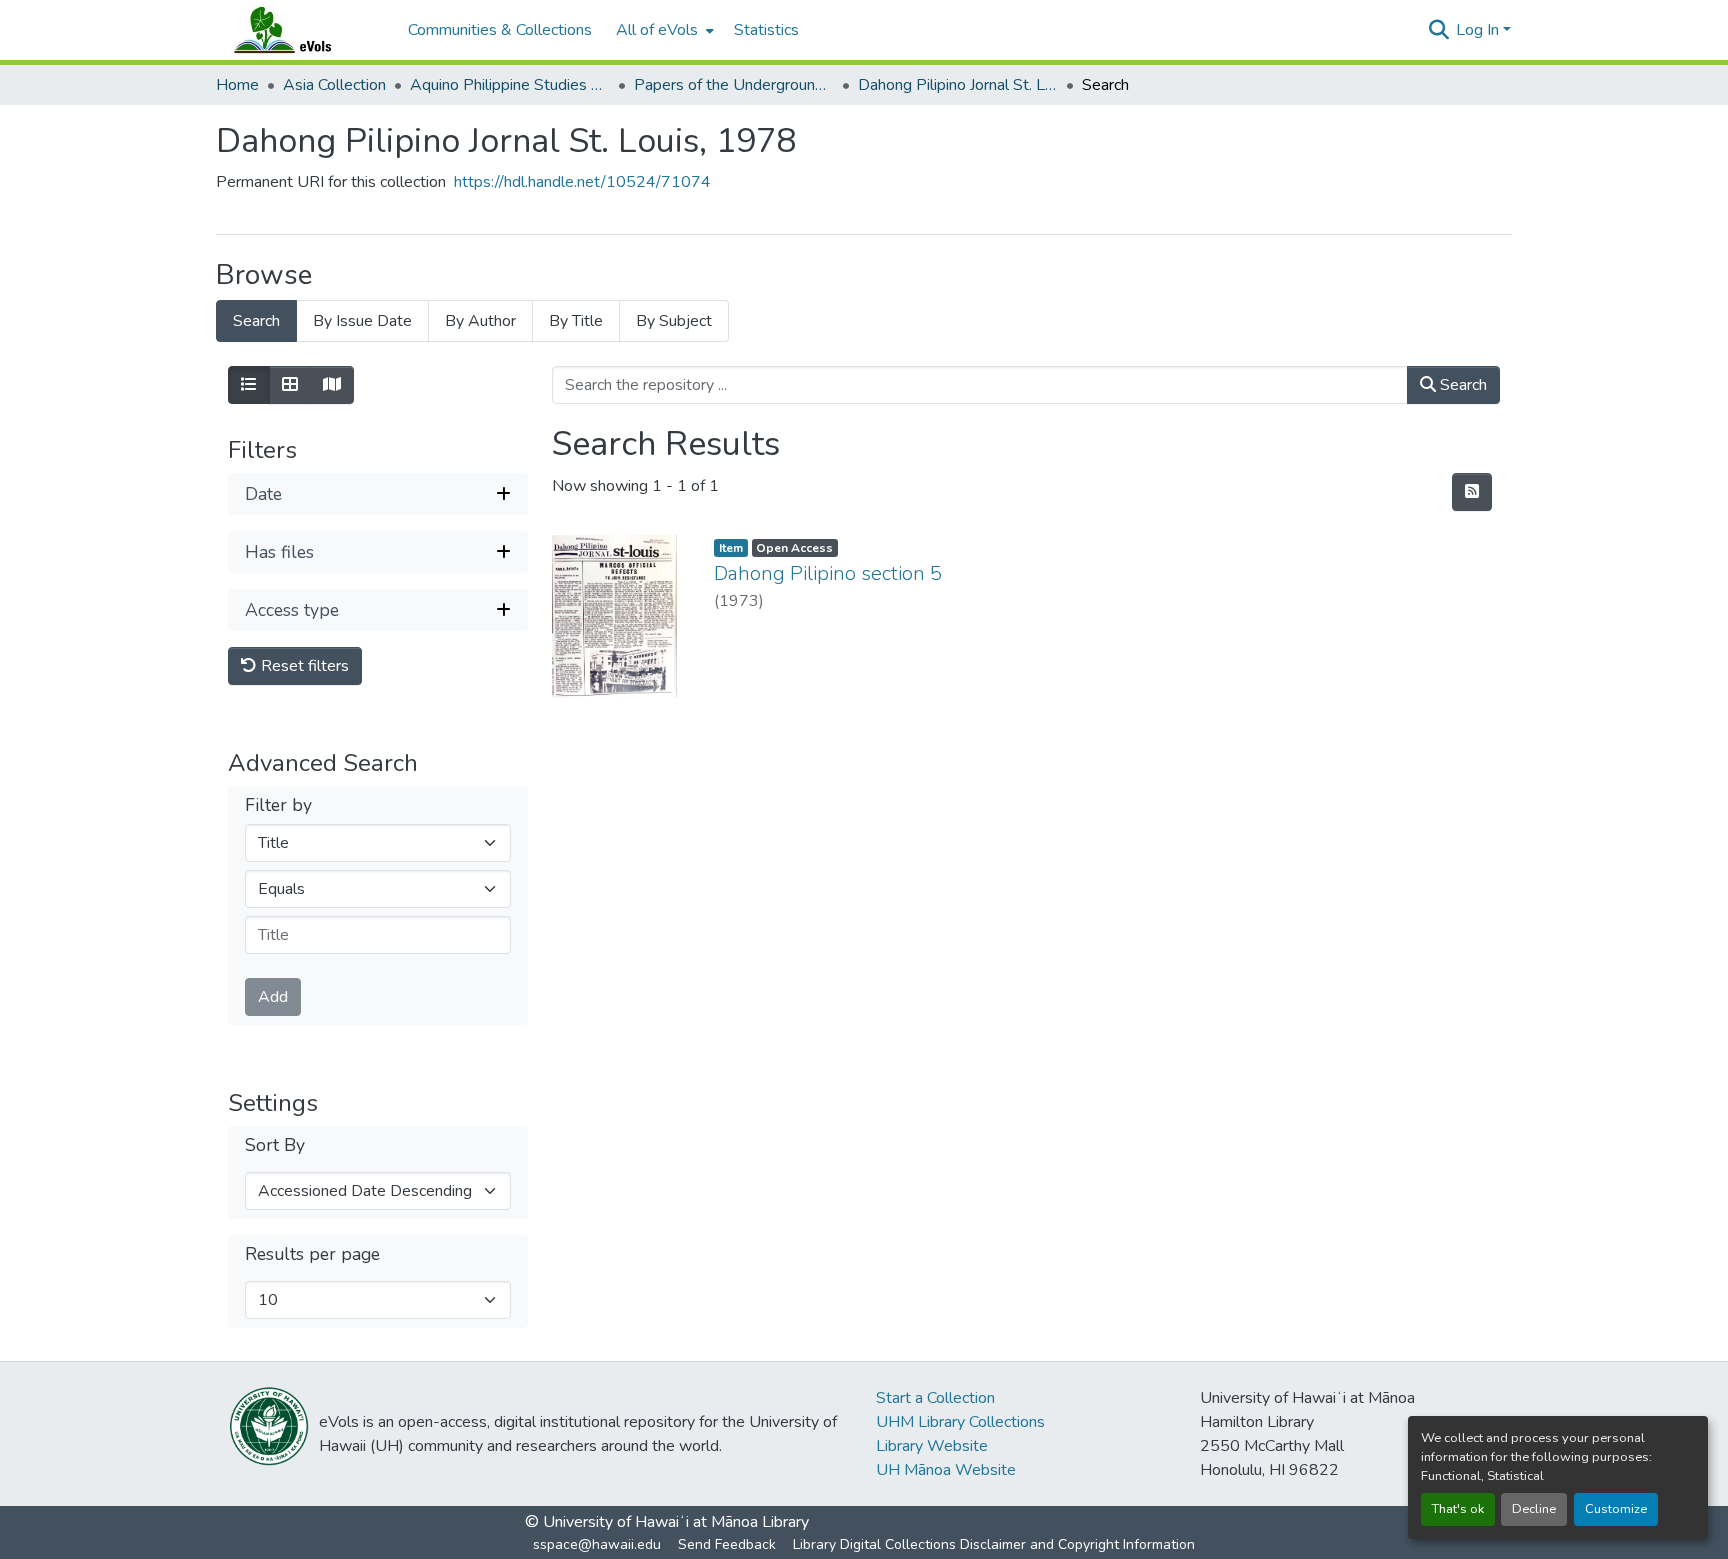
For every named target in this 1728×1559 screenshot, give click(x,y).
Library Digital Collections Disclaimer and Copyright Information (994, 1544)
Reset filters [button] (303, 666)
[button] (302, 30)
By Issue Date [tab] (362, 321)
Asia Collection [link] (334, 85)
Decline (1534, 1509)
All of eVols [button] (657, 30)
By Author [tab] (480, 321)
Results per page (312, 1254)
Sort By (275, 1145)
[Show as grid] (290, 385)
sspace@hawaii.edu (597, 1544)
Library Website (932, 1446)
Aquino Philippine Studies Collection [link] (510, 85)
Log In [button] (1479, 30)
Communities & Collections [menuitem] (500, 30)
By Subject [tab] (674, 321)
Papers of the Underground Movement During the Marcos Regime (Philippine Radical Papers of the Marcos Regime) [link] (734, 85)
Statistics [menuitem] (766, 30)
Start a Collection (935, 1398)
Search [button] (1461, 385)
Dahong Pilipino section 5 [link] (828, 573)
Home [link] (237, 85)
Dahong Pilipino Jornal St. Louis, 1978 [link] (958, 85)
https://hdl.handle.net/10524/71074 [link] (582, 182)
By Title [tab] (576, 321)
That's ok (1458, 1509)
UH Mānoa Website (946, 1470)
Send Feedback (727, 1544)
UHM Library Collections (960, 1422)
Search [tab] (256, 321)
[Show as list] (249, 385)
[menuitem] (663, 30)
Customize (1616, 1509)
